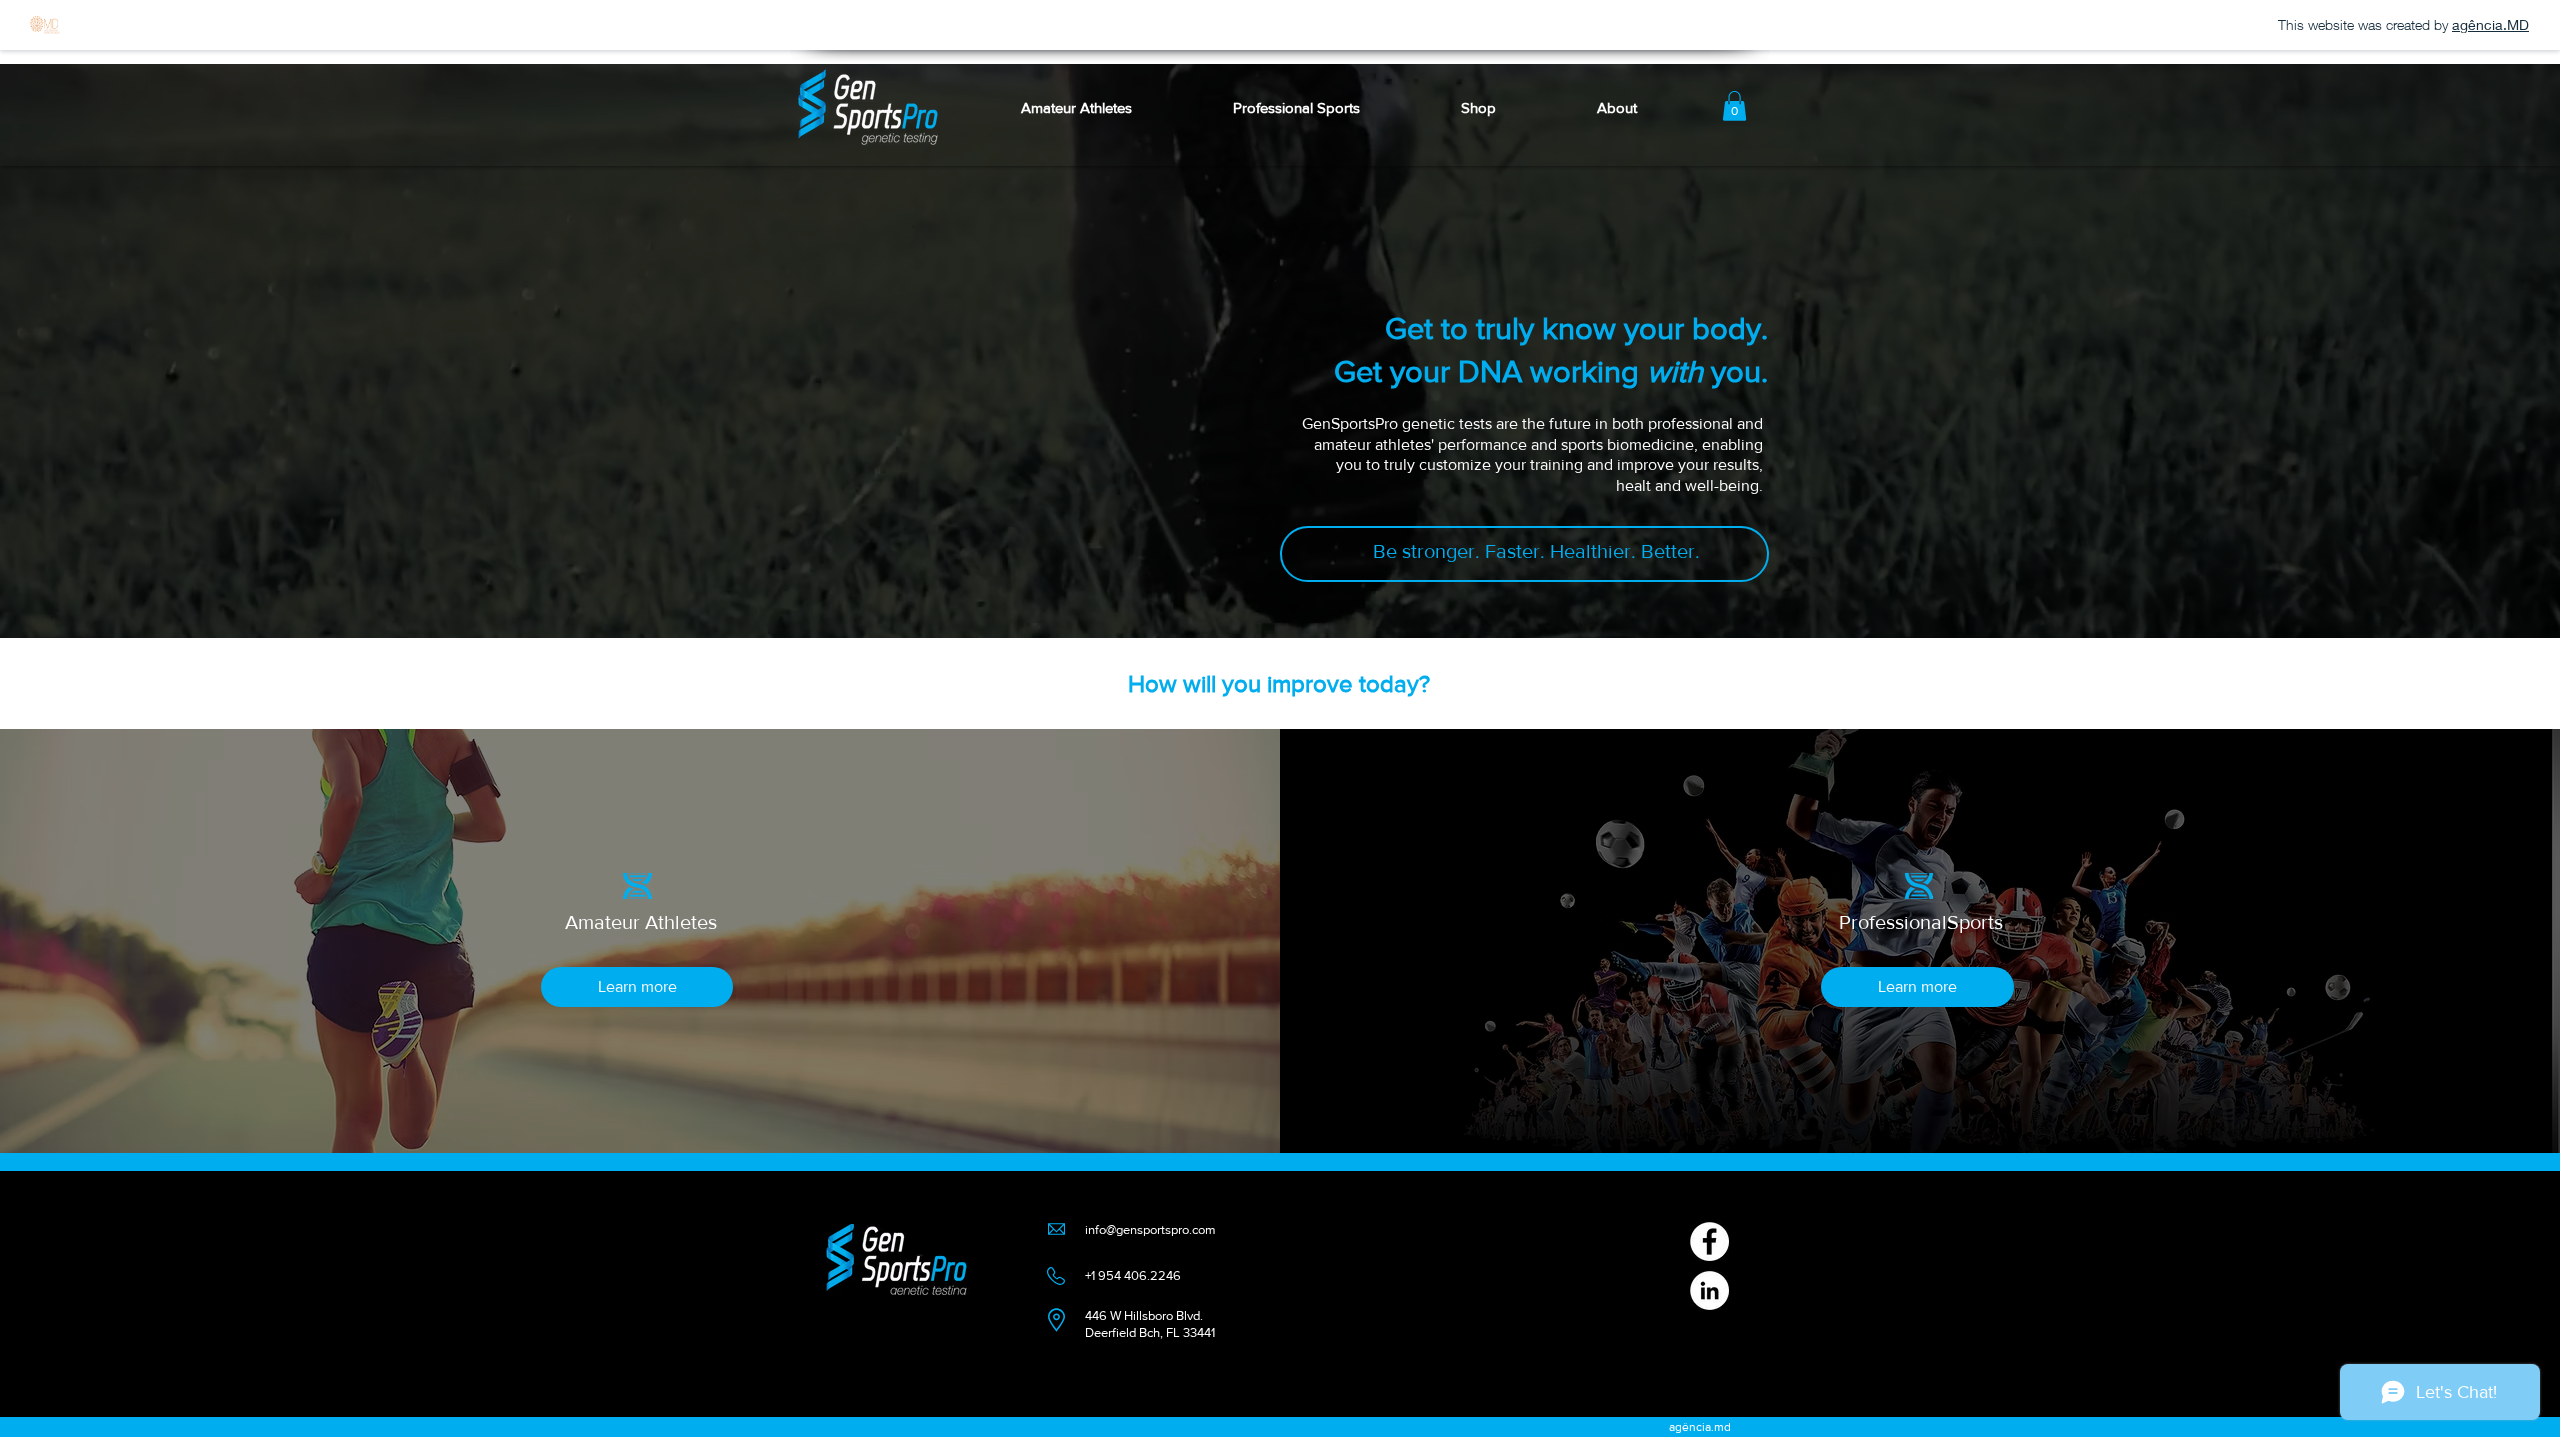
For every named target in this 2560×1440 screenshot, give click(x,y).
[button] (1616, 107)
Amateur (605, 922)
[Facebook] (1709, 1241)
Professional (1893, 922)
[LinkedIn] (1709, 1290)
